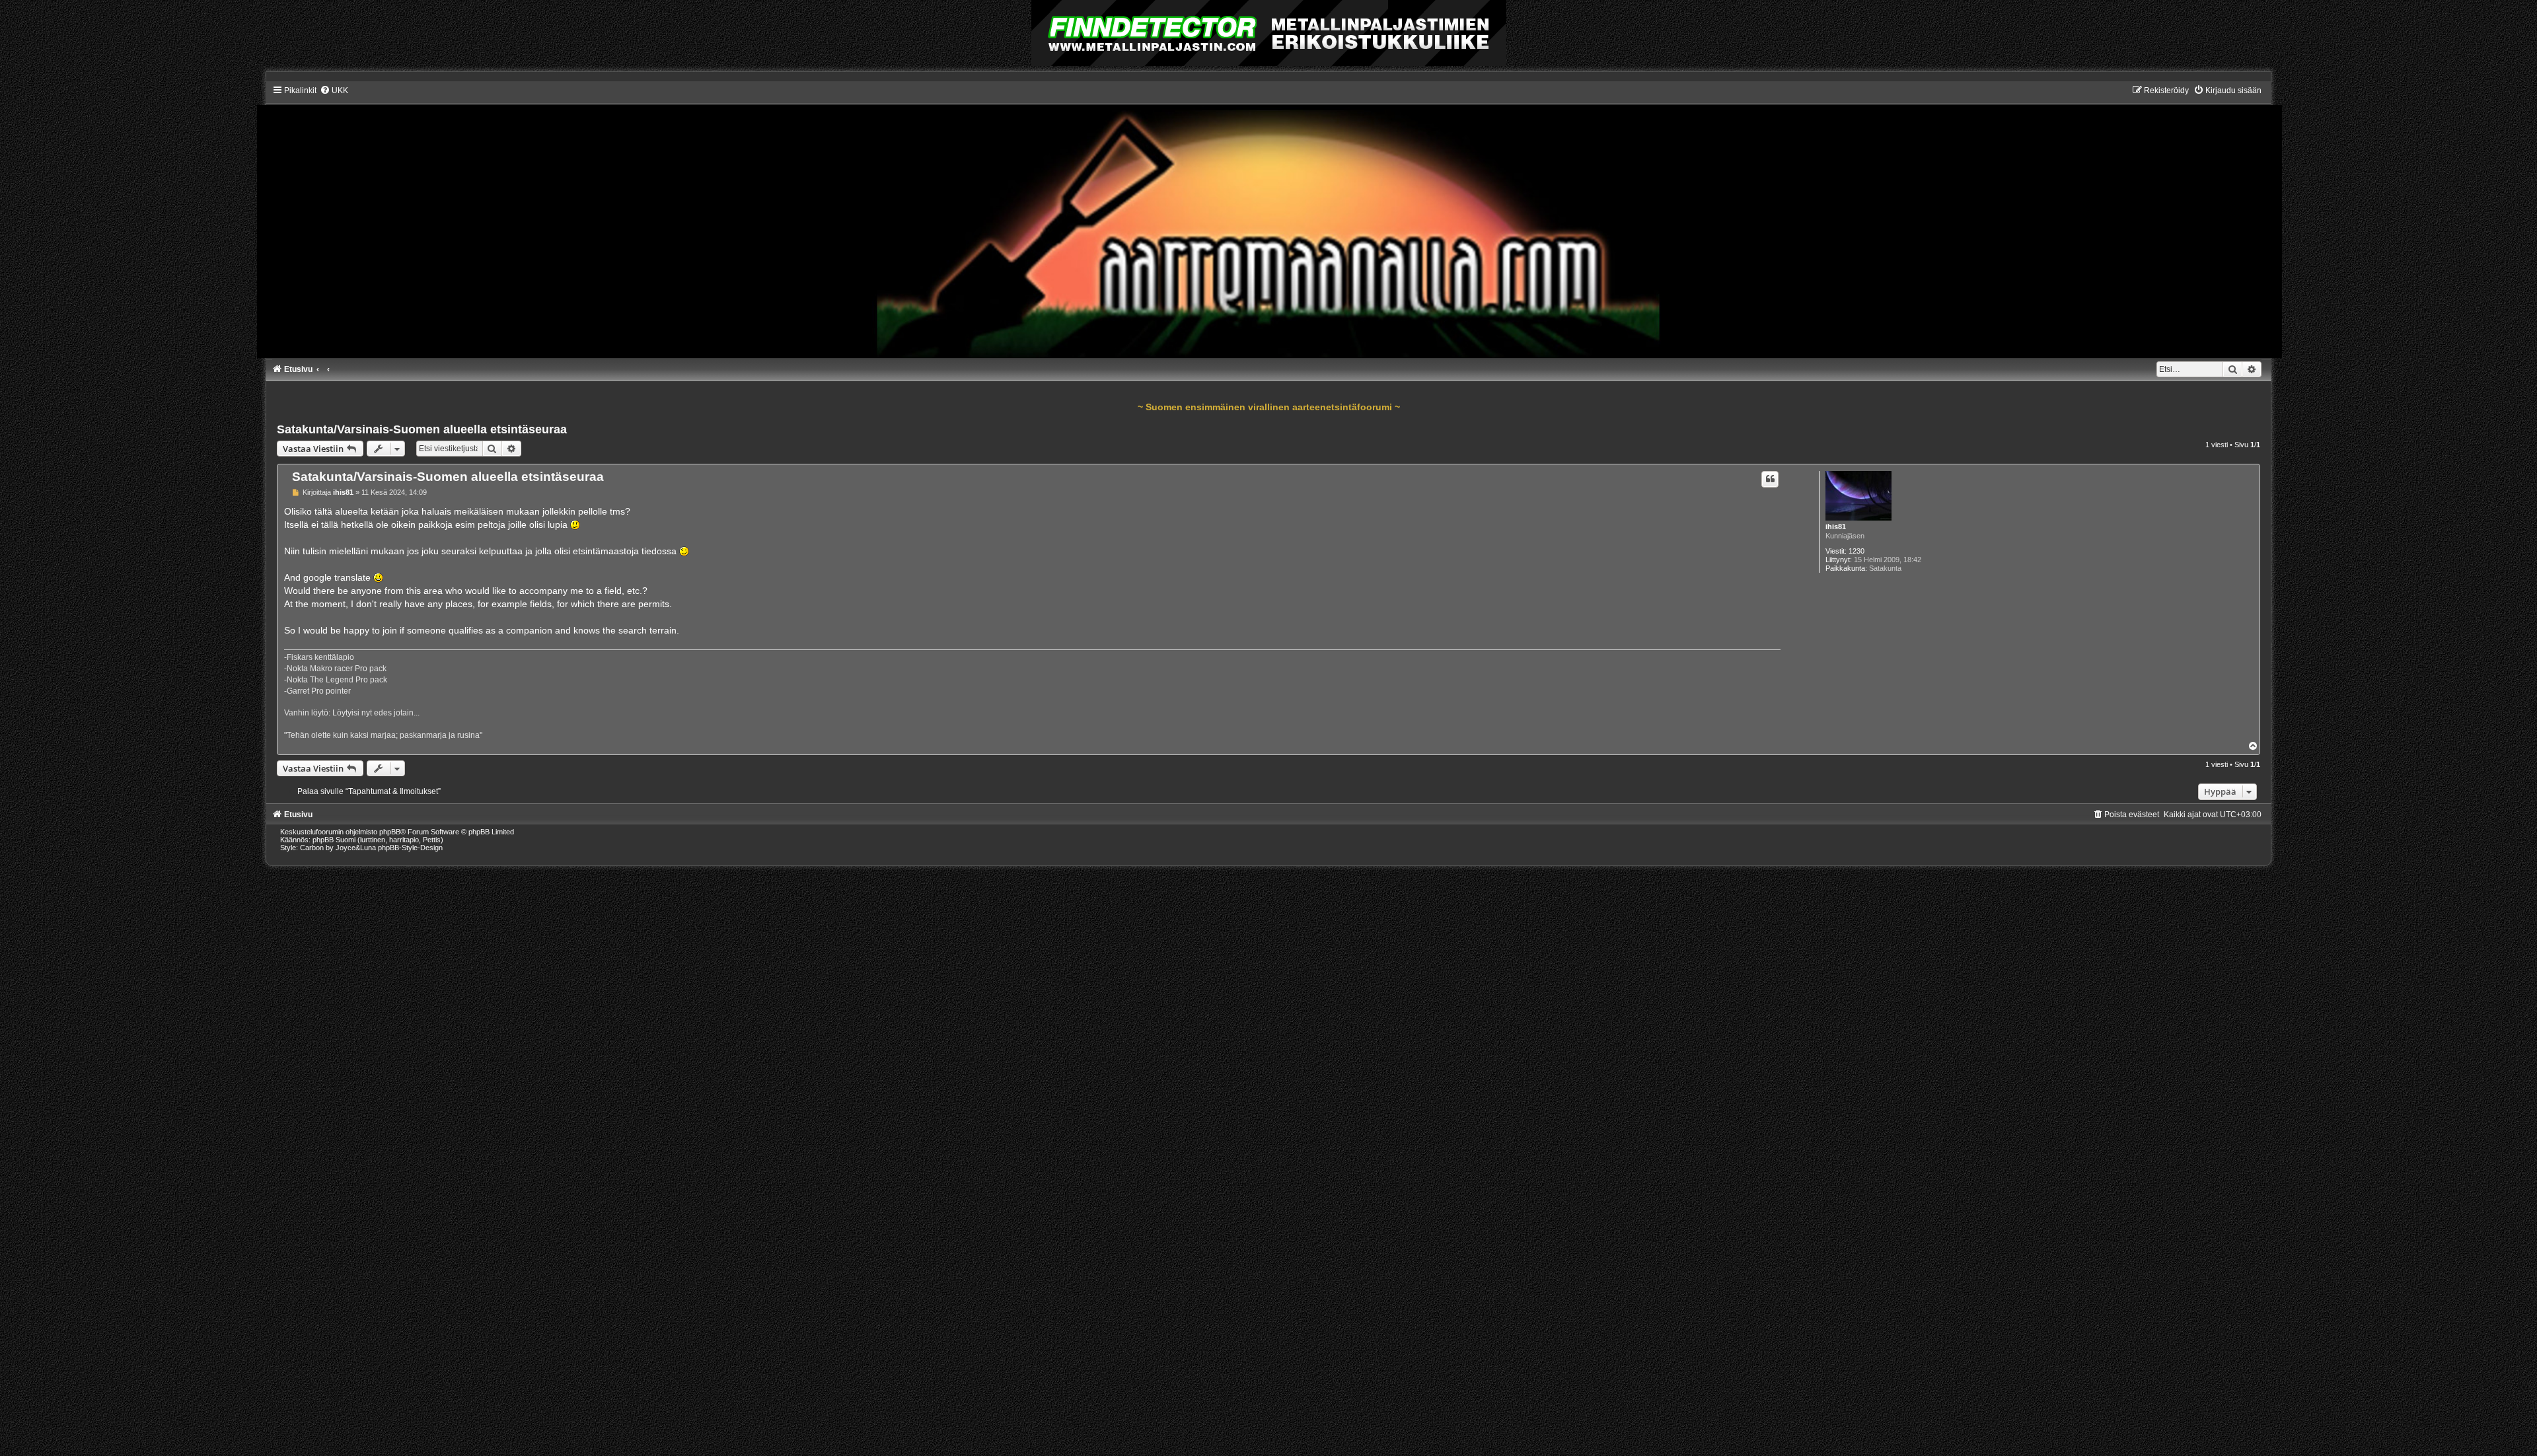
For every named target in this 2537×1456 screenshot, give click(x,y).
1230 (1857, 551)
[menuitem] (334, 91)
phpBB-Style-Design (410, 848)
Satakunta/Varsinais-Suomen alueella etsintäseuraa (422, 429)
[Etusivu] (1269, 221)
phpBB (390, 832)
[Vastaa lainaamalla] (1770, 479)
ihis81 (1836, 527)
